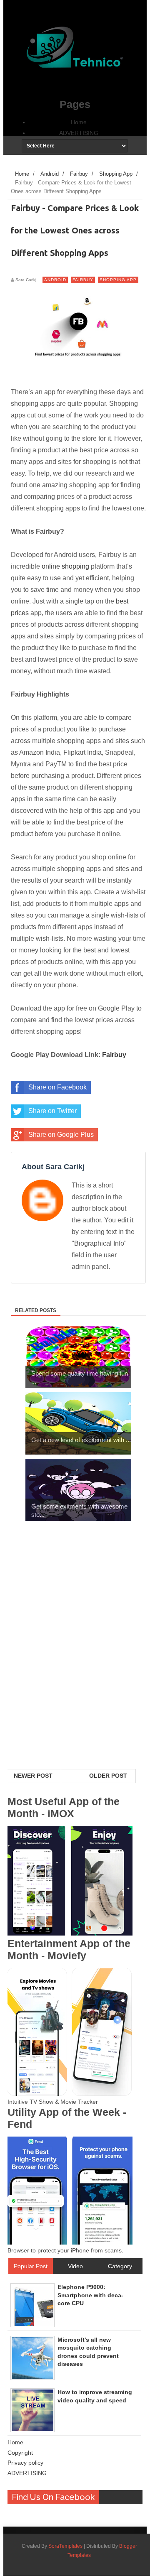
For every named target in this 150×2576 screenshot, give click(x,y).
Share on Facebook (57, 1087)
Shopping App (118, 280)
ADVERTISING (79, 133)
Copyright (20, 2453)
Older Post (108, 1776)
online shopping (65, 566)
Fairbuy (83, 280)
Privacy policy (25, 2463)
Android (55, 280)
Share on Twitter (52, 1111)
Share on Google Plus (61, 1135)
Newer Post (33, 1776)
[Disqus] (75, 1661)
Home (79, 122)
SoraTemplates (65, 2546)
